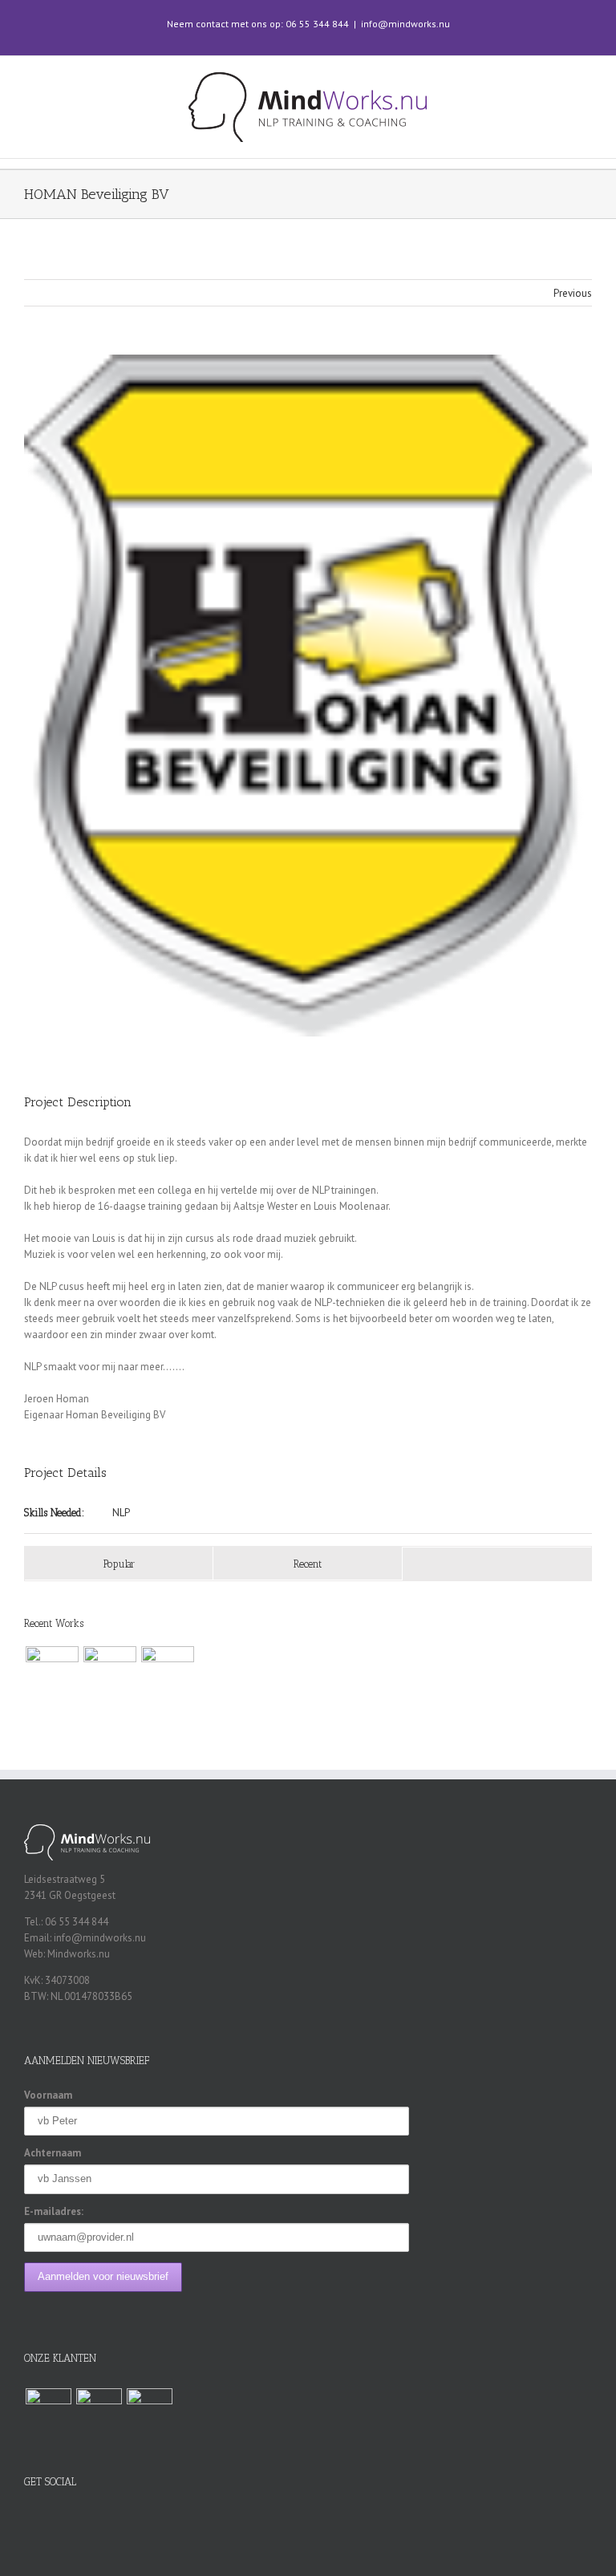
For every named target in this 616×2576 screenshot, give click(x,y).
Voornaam (48, 2095)
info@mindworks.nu (405, 24)
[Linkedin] (329, 2517)
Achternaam (53, 2153)
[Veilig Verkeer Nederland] (167, 1673)
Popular (119, 1564)
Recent (308, 1564)
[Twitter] (308, 2517)
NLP (121, 1513)
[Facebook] (287, 2517)
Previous (573, 293)
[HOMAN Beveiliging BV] (52, 1673)
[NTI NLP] (109, 1673)
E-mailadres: (54, 2211)
